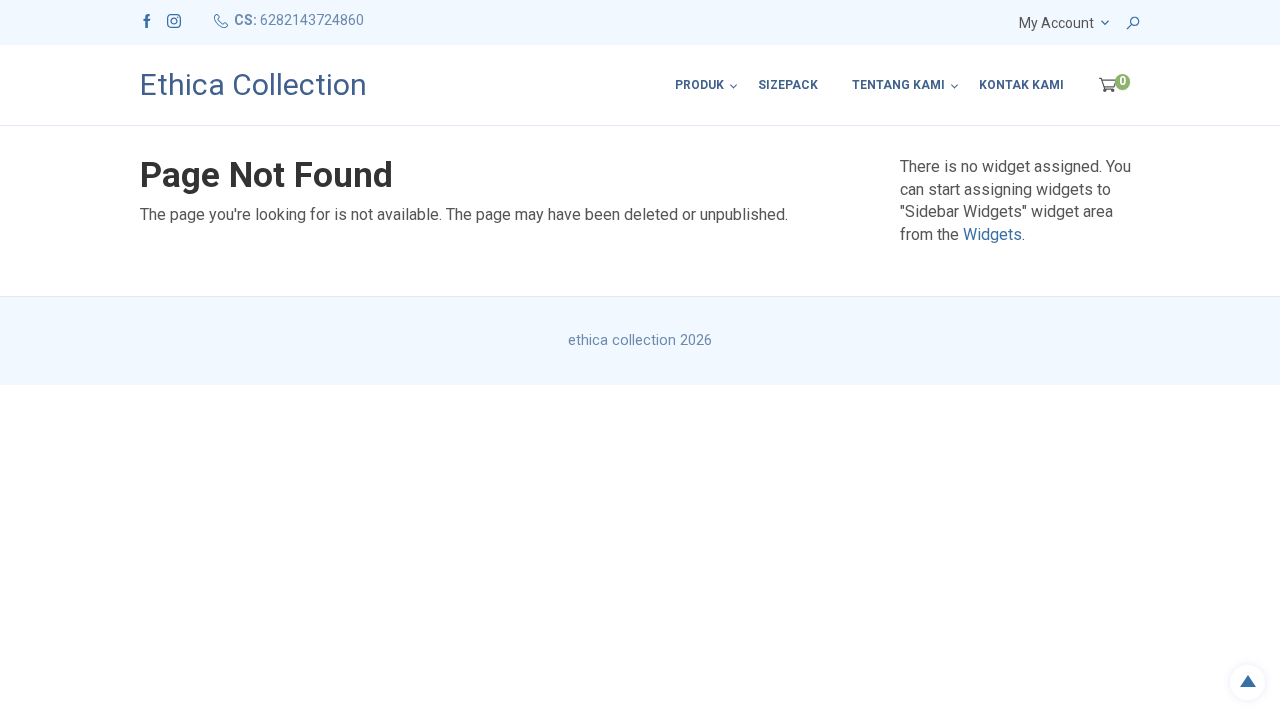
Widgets (992, 234)
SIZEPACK (788, 85)
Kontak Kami (1021, 85)
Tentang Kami (898, 85)
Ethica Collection (253, 85)
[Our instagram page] (174, 20)
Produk (699, 85)
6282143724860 (312, 20)
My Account (1056, 23)
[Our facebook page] (147, 20)
